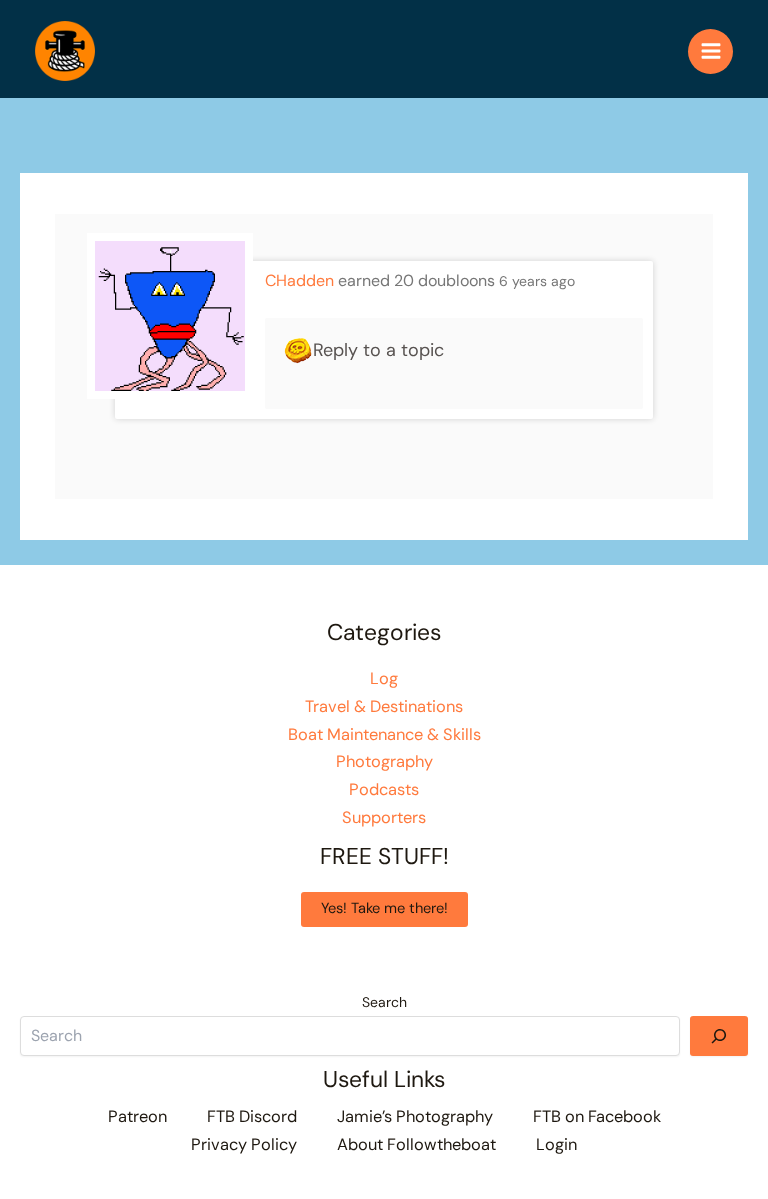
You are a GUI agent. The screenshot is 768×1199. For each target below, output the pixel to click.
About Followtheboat (416, 1144)
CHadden (299, 280)
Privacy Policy (244, 1144)
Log (384, 678)
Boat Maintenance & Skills (384, 734)
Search (384, 1002)
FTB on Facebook (597, 1116)
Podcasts (384, 789)
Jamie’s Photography (415, 1116)
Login (556, 1144)
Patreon (137, 1116)
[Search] (719, 1036)
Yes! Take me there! (384, 908)
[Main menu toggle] (710, 51)
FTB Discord (252, 1116)
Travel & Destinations (384, 706)
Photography (384, 761)
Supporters (384, 817)
